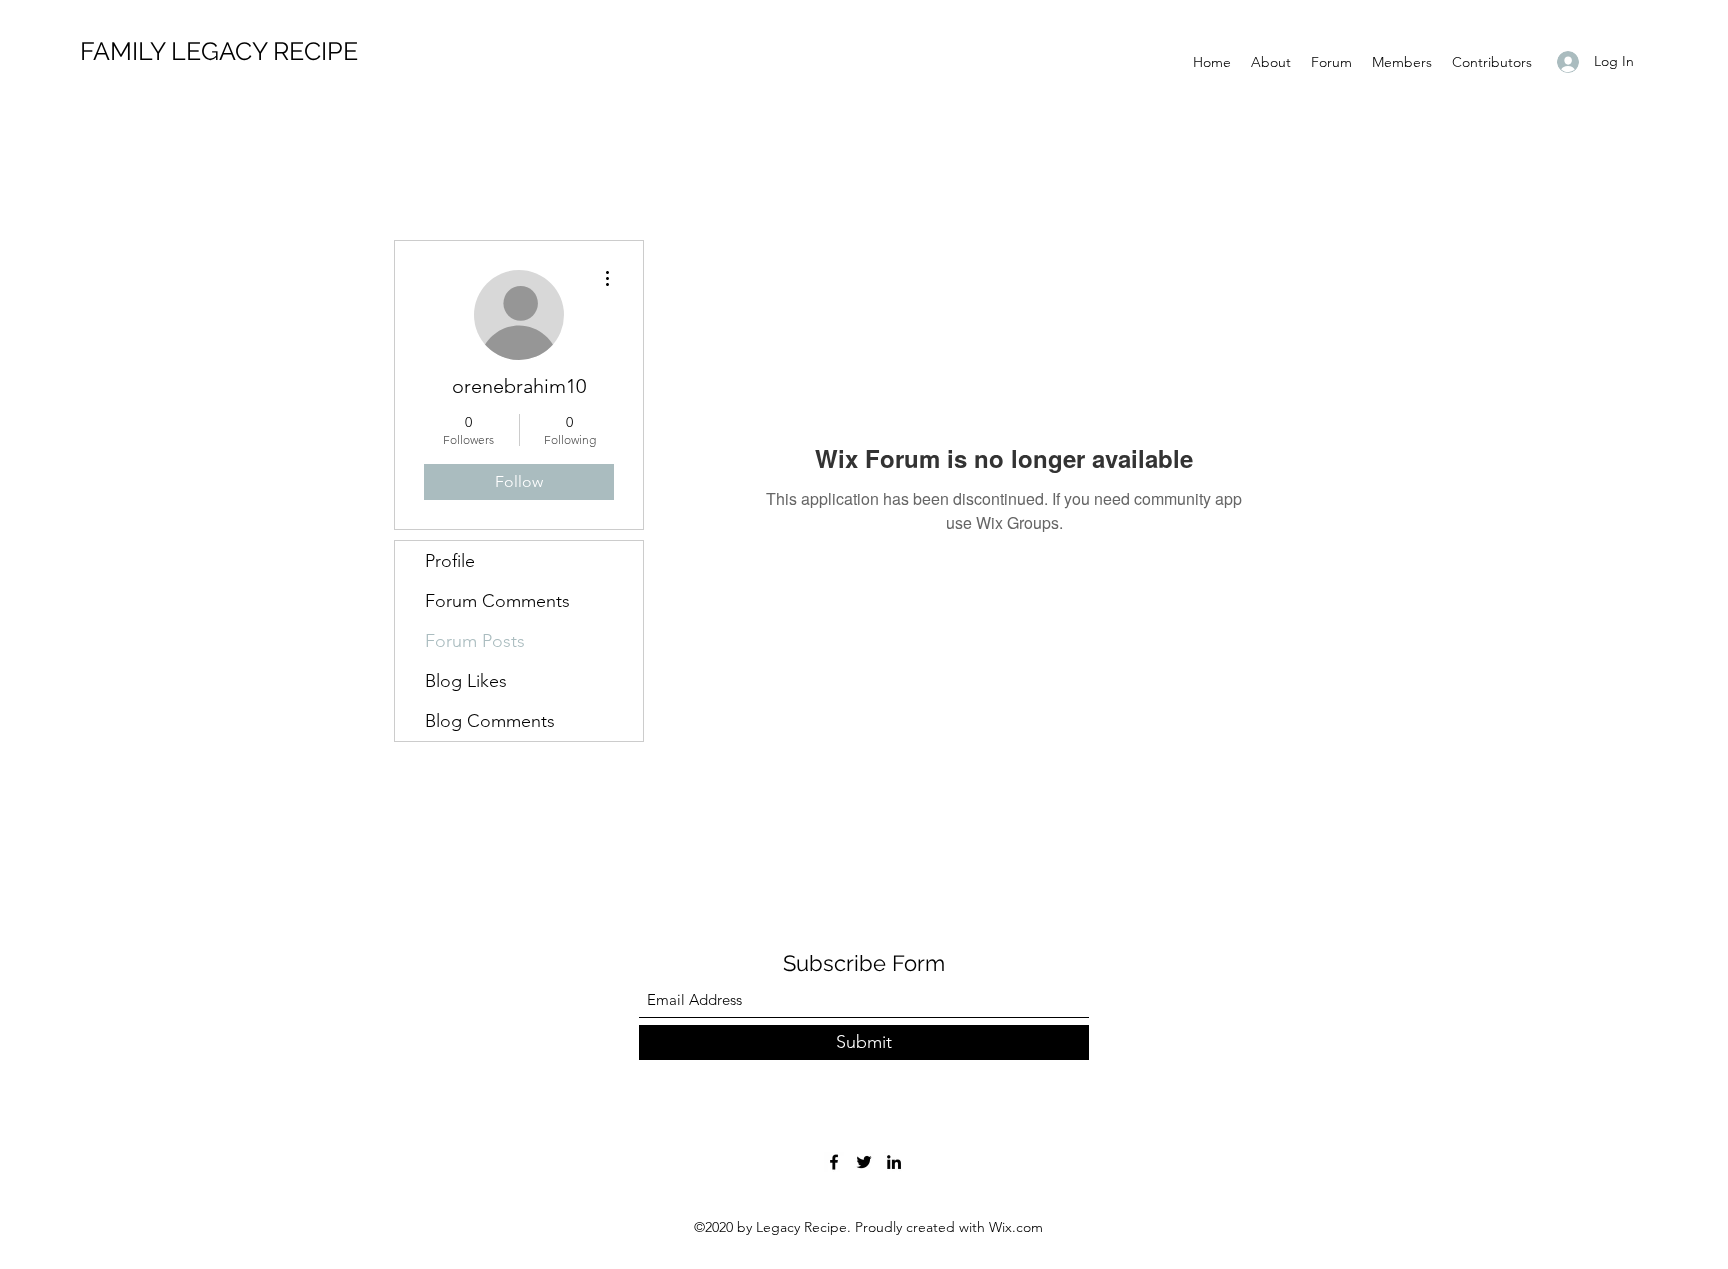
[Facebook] (834, 1162)
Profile (450, 561)
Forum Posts (475, 641)
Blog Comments (490, 721)
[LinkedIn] (894, 1162)
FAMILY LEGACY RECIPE (219, 51)
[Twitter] (864, 1162)
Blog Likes (466, 681)
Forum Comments (497, 601)
